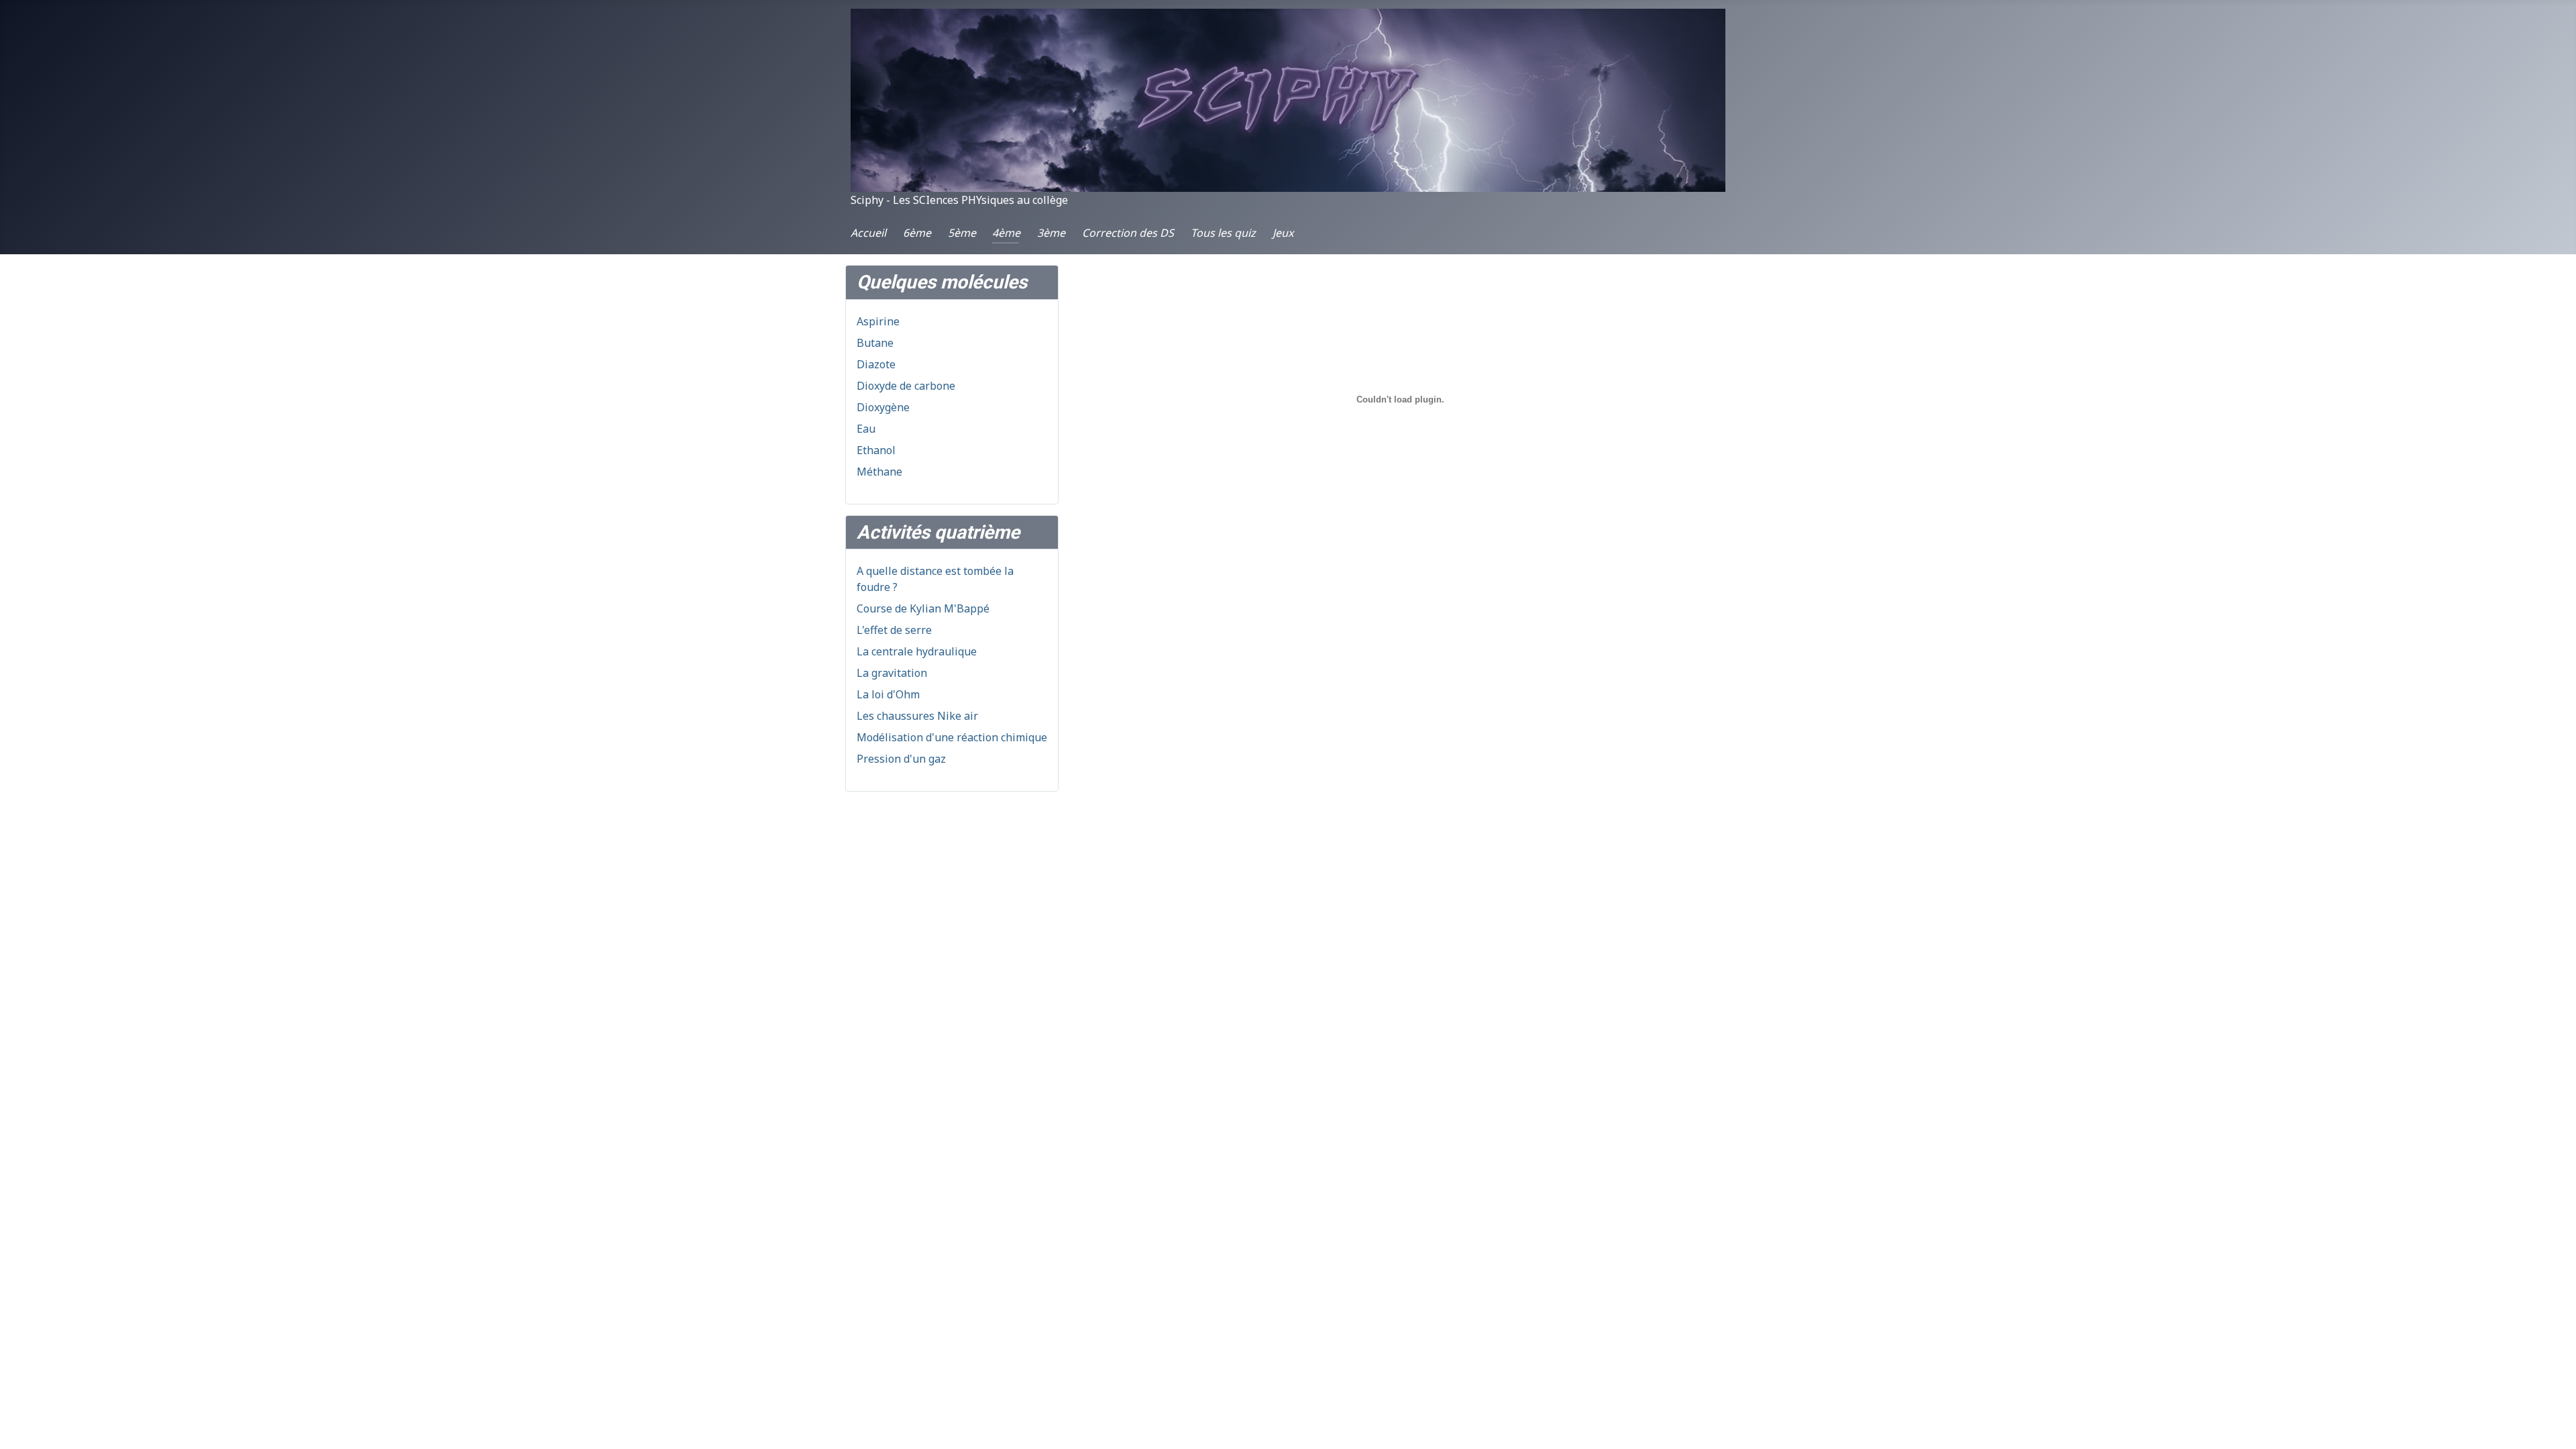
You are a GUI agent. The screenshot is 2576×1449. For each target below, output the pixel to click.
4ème (1006, 233)
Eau (866, 429)
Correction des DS (1128, 233)
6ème (917, 233)
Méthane (879, 472)
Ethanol (876, 450)
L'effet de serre (894, 630)
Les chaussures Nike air (917, 716)
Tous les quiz (1223, 233)
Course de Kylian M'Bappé (923, 608)
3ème (1051, 233)
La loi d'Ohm (888, 694)
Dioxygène (883, 407)
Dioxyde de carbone (906, 386)
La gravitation (892, 673)
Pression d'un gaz (901, 759)
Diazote (876, 364)
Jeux (1283, 233)
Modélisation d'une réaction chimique (952, 737)
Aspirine (878, 321)
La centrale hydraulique (917, 651)
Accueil (868, 233)
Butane (875, 343)
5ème (962, 233)
